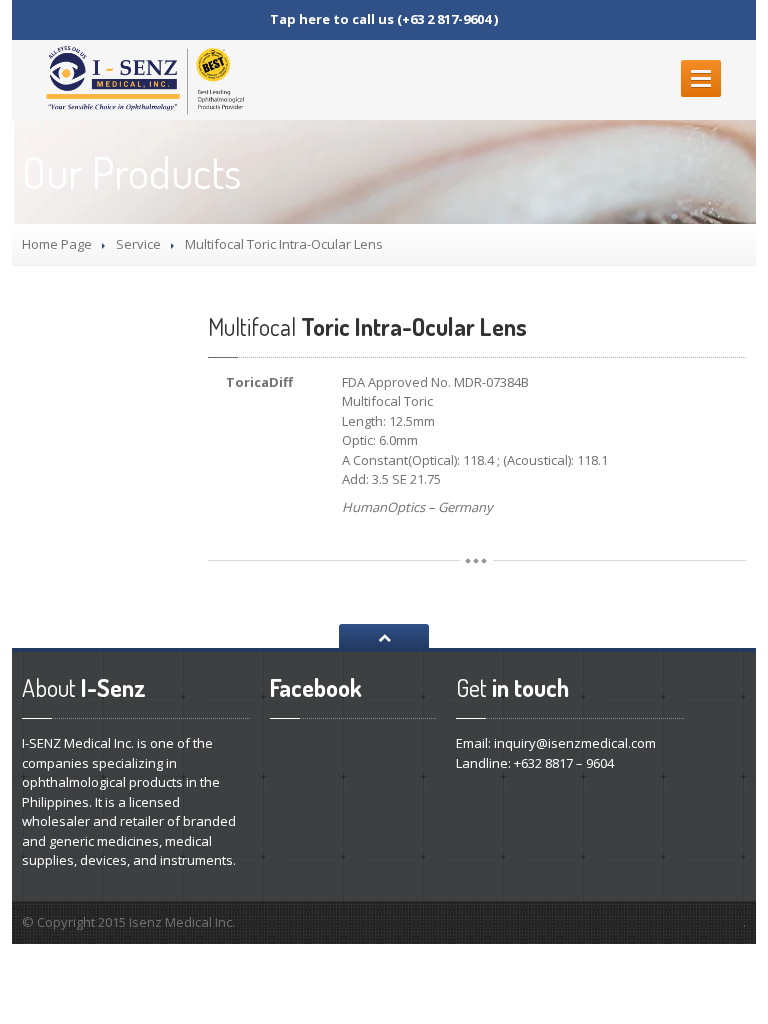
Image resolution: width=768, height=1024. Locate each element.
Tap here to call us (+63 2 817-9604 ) (384, 19)
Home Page (57, 244)
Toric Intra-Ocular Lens (367, 326)
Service (138, 244)
